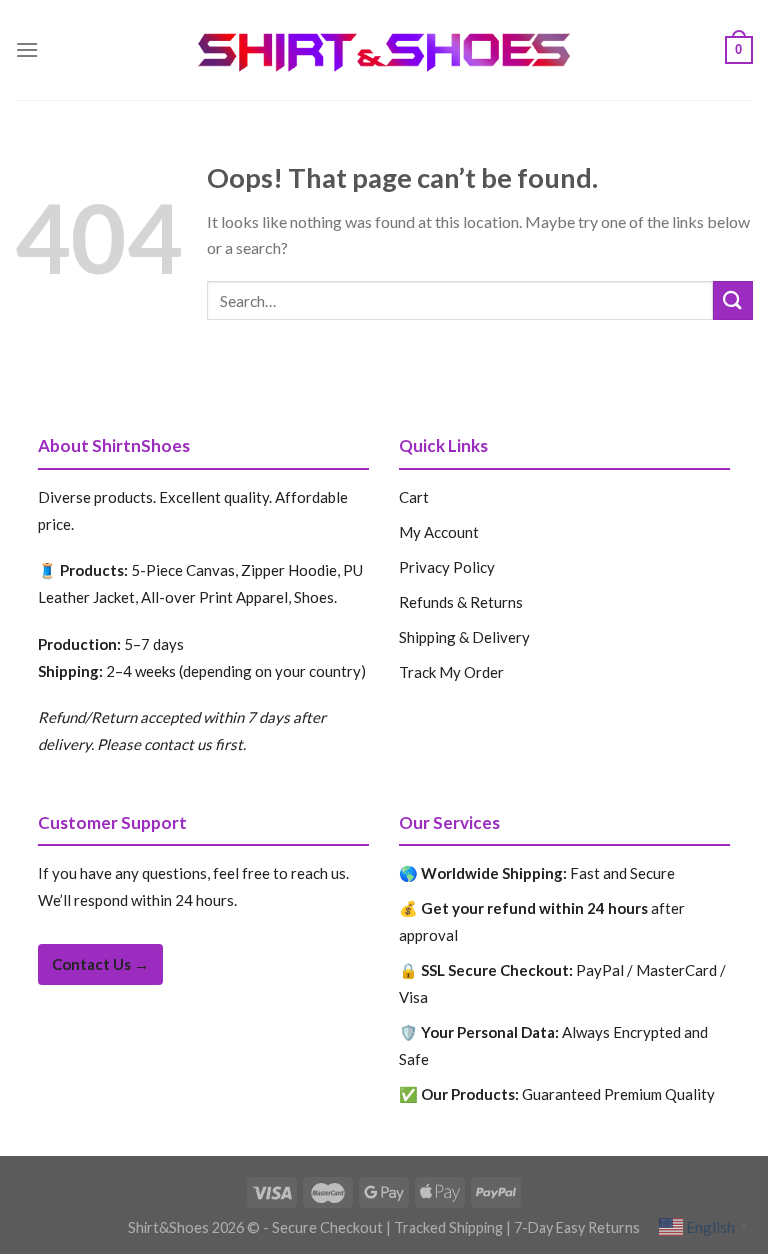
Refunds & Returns (461, 602)
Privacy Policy (447, 567)
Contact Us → (100, 964)
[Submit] (733, 300)
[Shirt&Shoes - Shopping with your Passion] (384, 50)
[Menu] (27, 49)
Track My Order (451, 672)
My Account (439, 532)
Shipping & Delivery (464, 637)
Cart (414, 497)
